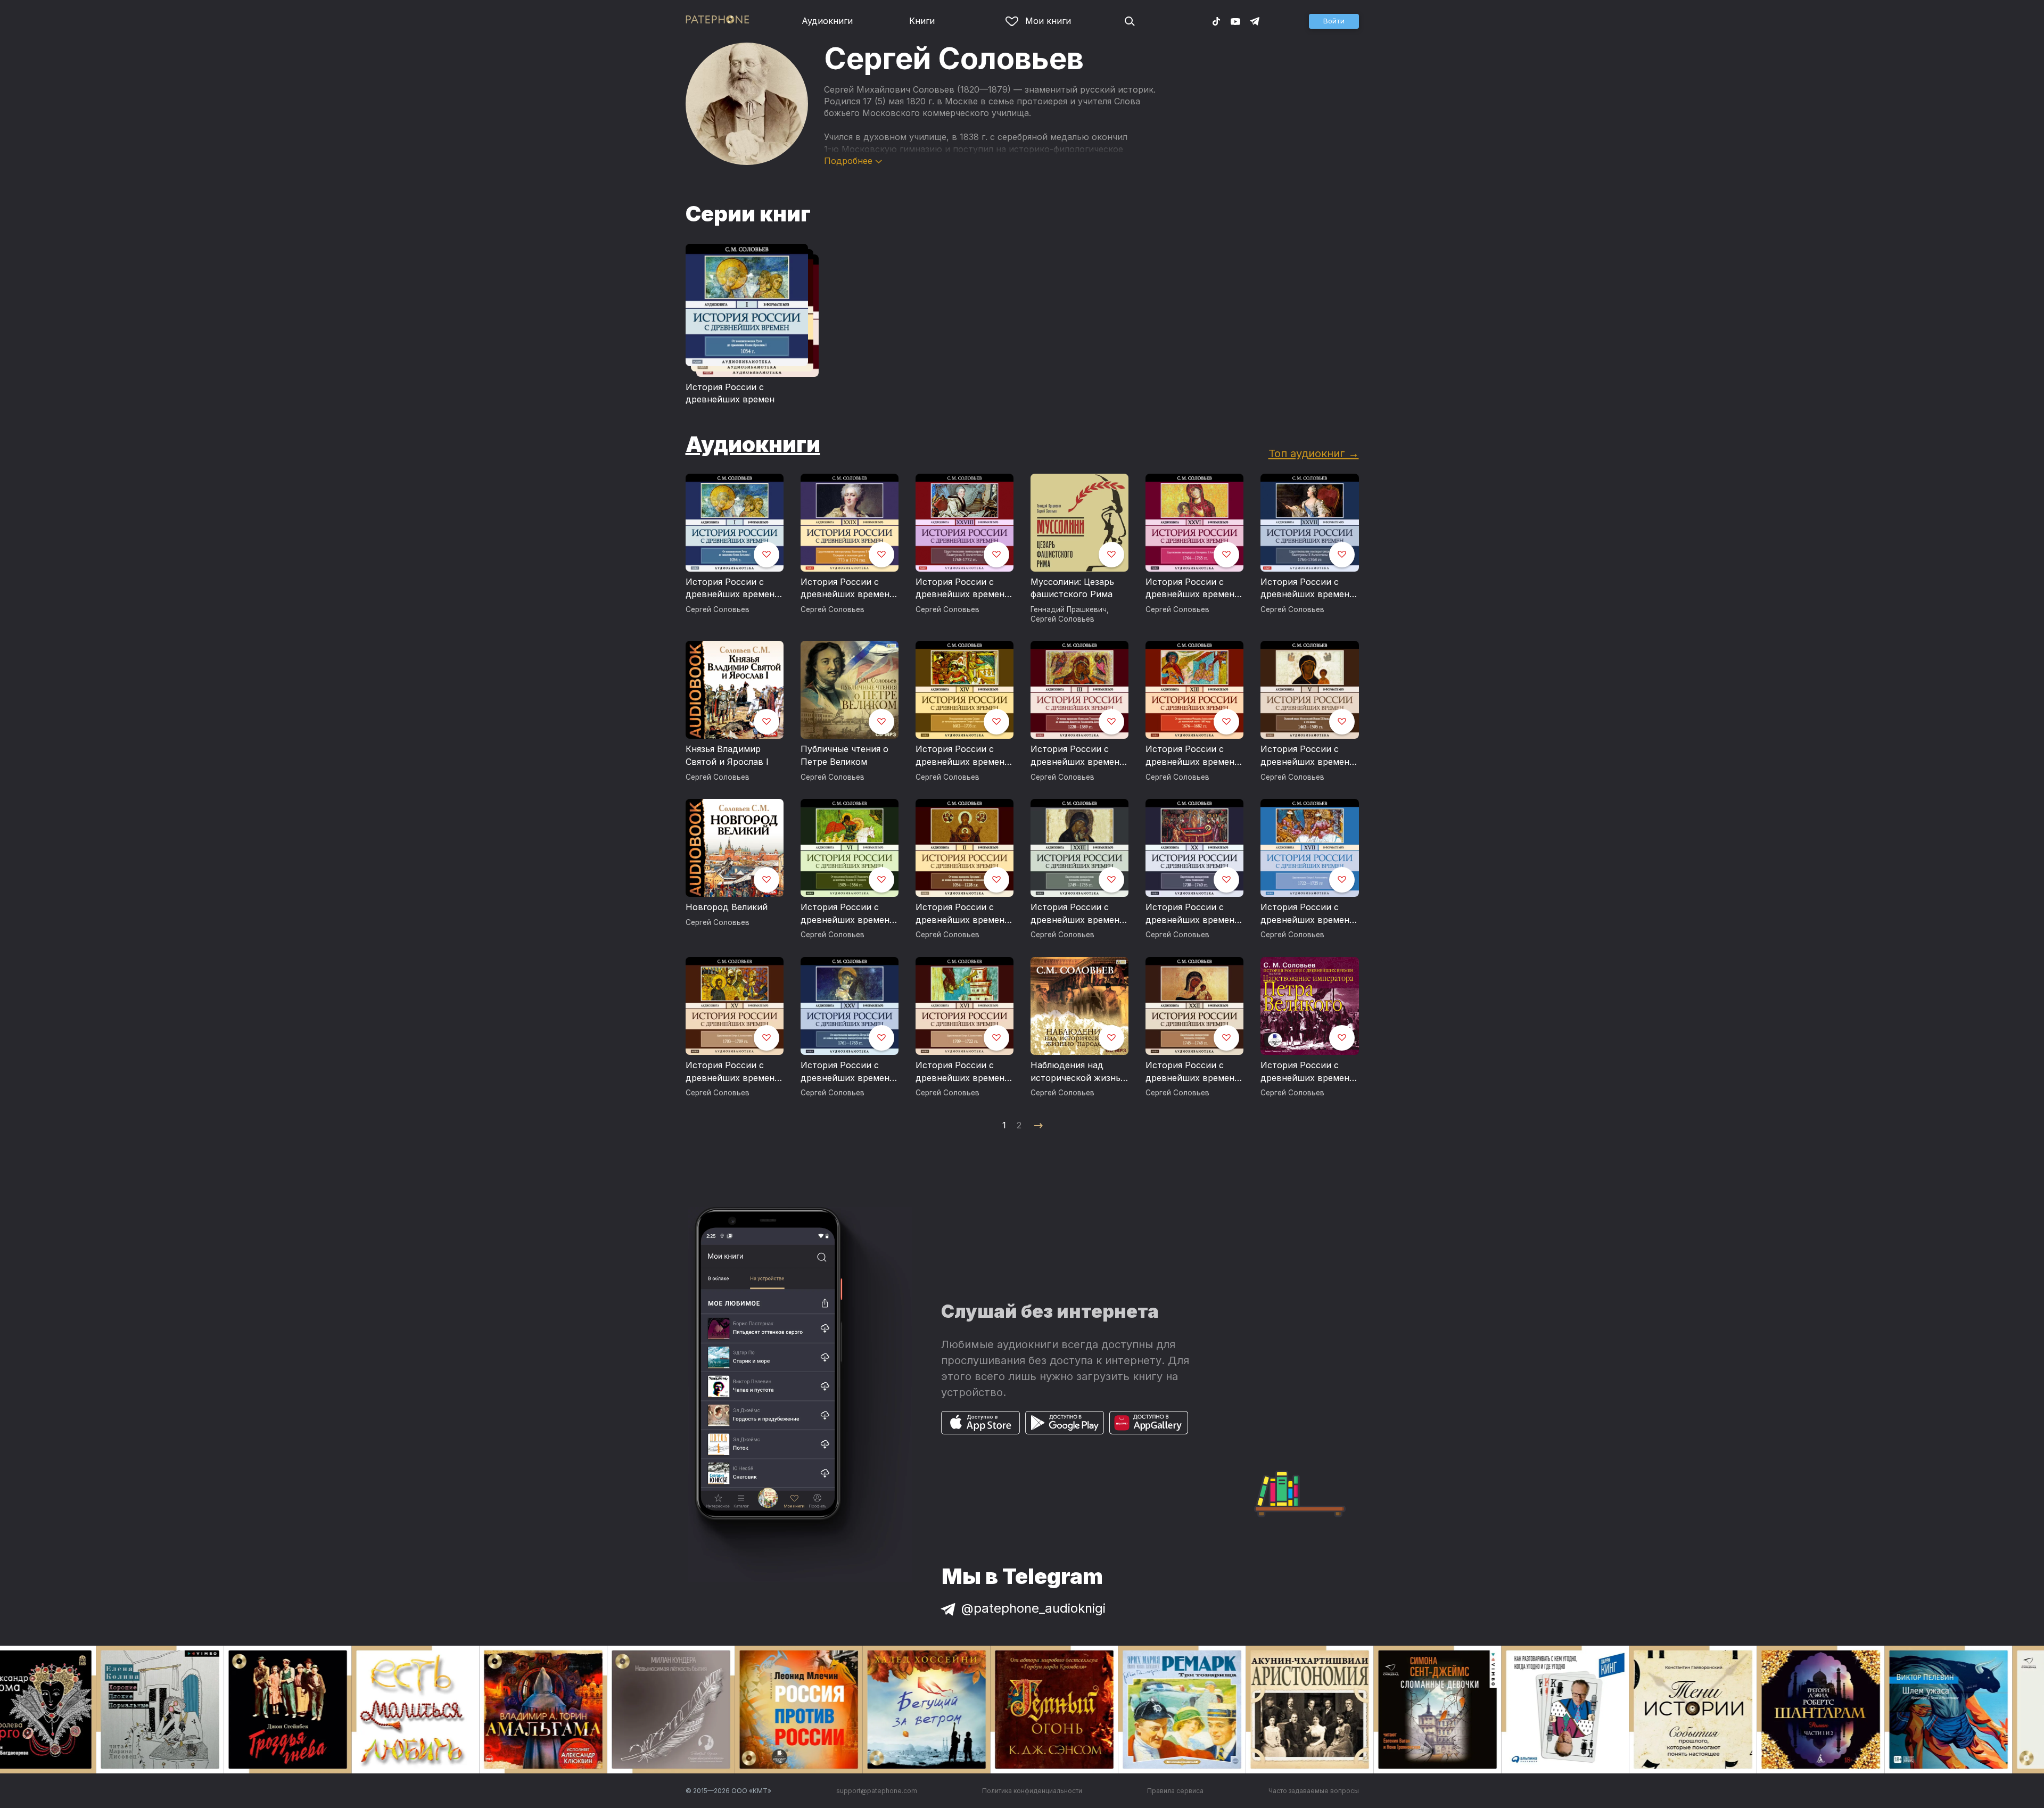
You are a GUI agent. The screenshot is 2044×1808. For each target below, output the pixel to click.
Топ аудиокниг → (1314, 453)
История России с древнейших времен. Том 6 (846, 914)
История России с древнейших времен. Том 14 (961, 756)
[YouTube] (1235, 21)
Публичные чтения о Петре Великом (844, 755)
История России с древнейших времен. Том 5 (1306, 756)
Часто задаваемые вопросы (1314, 1791)
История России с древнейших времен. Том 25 (846, 1072)
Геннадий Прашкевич (1069, 609)
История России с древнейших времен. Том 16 (961, 1072)
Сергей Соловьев (718, 609)
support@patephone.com (877, 1791)
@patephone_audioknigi (1033, 1608)
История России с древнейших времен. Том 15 (731, 1072)
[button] (1334, 21)
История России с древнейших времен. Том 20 (1191, 914)
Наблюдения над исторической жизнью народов (1079, 1072)
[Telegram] (1255, 21)
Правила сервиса (1175, 1791)
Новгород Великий (727, 907)
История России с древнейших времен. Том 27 (1306, 589)
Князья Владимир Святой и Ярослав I (727, 755)
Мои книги (1048, 21)
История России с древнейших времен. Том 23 (1076, 914)
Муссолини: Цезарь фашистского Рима (1072, 588)
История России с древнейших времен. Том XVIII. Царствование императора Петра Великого (1306, 1072)
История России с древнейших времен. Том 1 (731, 589)
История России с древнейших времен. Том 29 (846, 589)
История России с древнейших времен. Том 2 (961, 914)
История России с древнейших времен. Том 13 (1191, 756)
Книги (922, 21)
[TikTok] (1216, 21)
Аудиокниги (827, 21)
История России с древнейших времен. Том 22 (1191, 1072)
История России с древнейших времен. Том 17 (1306, 914)
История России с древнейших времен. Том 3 (1076, 756)
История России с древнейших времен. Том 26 (1191, 589)
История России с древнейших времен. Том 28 (961, 589)
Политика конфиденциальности (1032, 1791)
